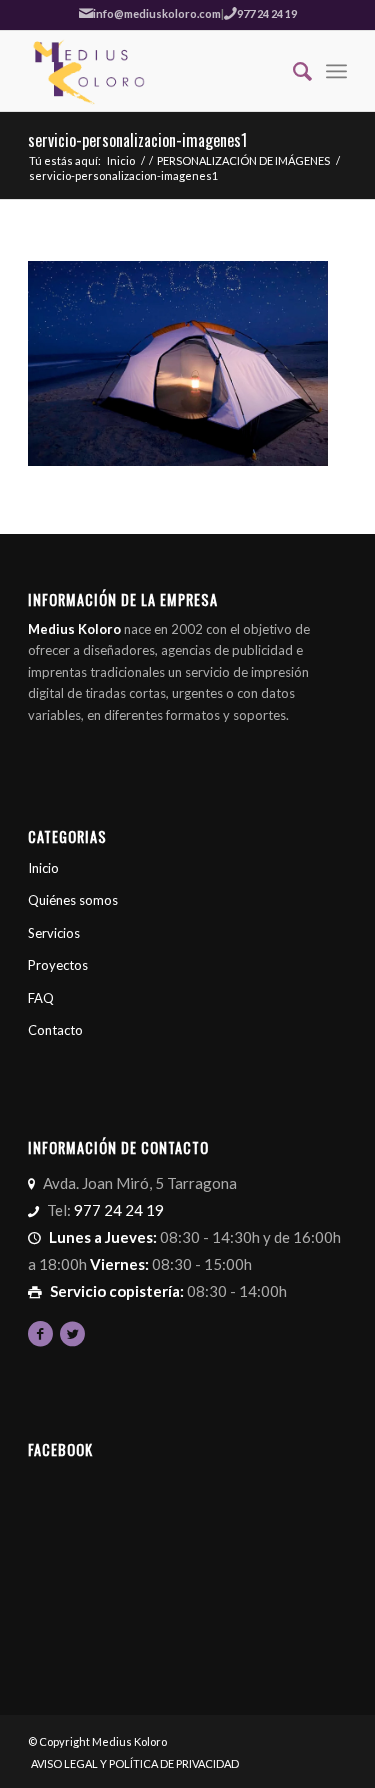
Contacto (55, 1030)
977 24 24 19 (267, 13)
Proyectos (58, 965)
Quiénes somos (73, 900)
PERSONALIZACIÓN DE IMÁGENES (243, 160)
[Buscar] (292, 71)
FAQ (41, 998)
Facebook (60, 1449)
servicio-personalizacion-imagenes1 (137, 140)
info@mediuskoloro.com (157, 13)
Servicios (54, 933)
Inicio (121, 160)
